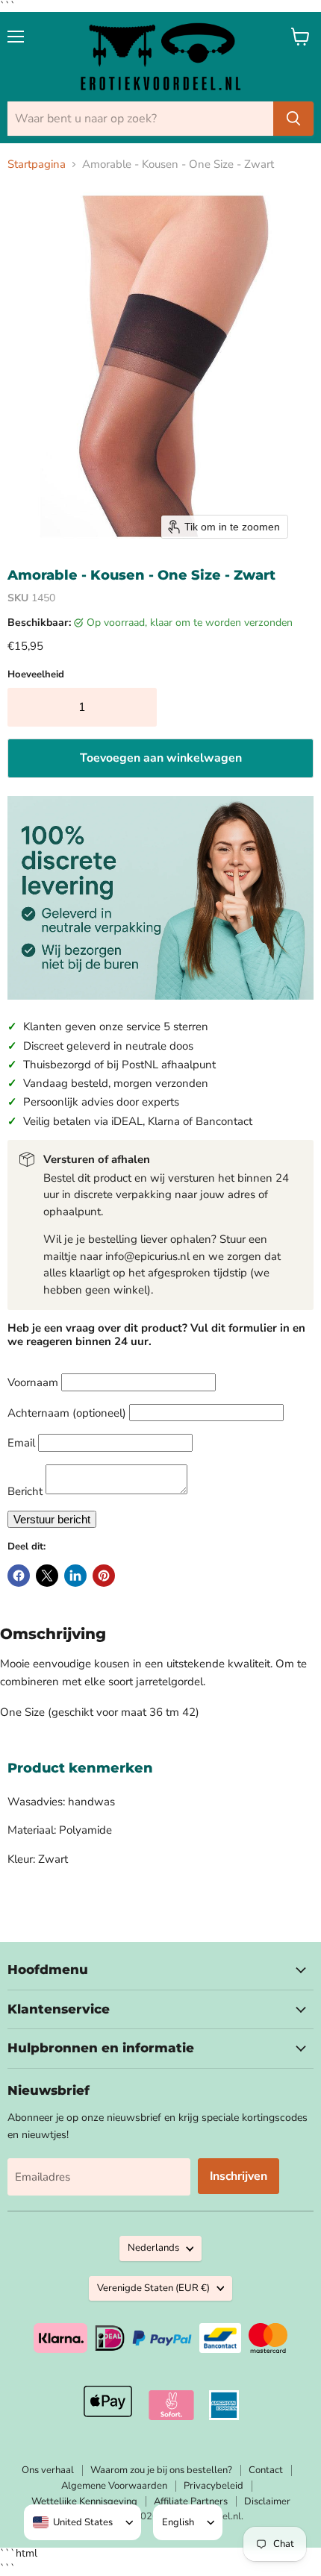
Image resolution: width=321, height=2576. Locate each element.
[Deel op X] (47, 1576)
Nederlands (153, 2248)
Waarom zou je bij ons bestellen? (161, 2470)
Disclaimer (267, 2501)
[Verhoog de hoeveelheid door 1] (141, 707)
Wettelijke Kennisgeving (84, 2501)
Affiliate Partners (191, 2501)
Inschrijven (239, 2176)
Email (21, 1443)
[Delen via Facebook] (19, 1576)
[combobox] (73, 2522)
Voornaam (33, 1382)
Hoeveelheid (36, 675)
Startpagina (37, 164)
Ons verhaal (48, 2470)
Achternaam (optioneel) (67, 1413)
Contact (266, 2470)
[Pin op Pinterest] (104, 1576)
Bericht (25, 1491)
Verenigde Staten (153, 2288)
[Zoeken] (293, 119)
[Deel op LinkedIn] (75, 1576)
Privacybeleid (214, 2486)
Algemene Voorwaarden (114, 2486)
